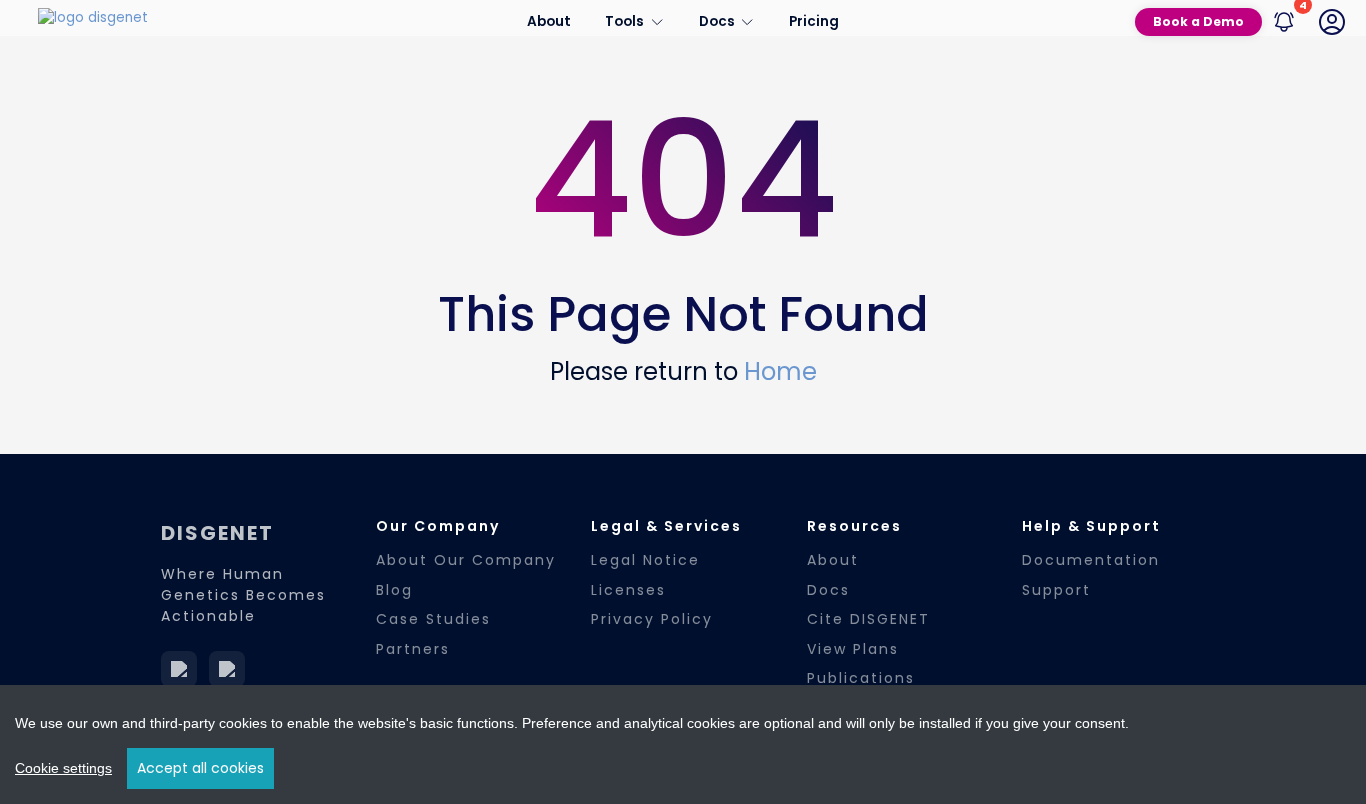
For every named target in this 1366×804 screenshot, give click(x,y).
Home (780, 371)
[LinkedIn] (179, 669)
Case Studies (433, 619)
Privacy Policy (652, 619)
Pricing (814, 21)
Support (1056, 590)
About (549, 21)
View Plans (853, 649)
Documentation (1091, 560)
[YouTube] (227, 669)
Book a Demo (1198, 21)
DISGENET (217, 533)
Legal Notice (645, 560)
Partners (413, 649)
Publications (861, 678)
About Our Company (466, 560)
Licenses (628, 590)
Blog (394, 590)
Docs (828, 590)
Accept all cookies (200, 768)
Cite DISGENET (868, 619)
